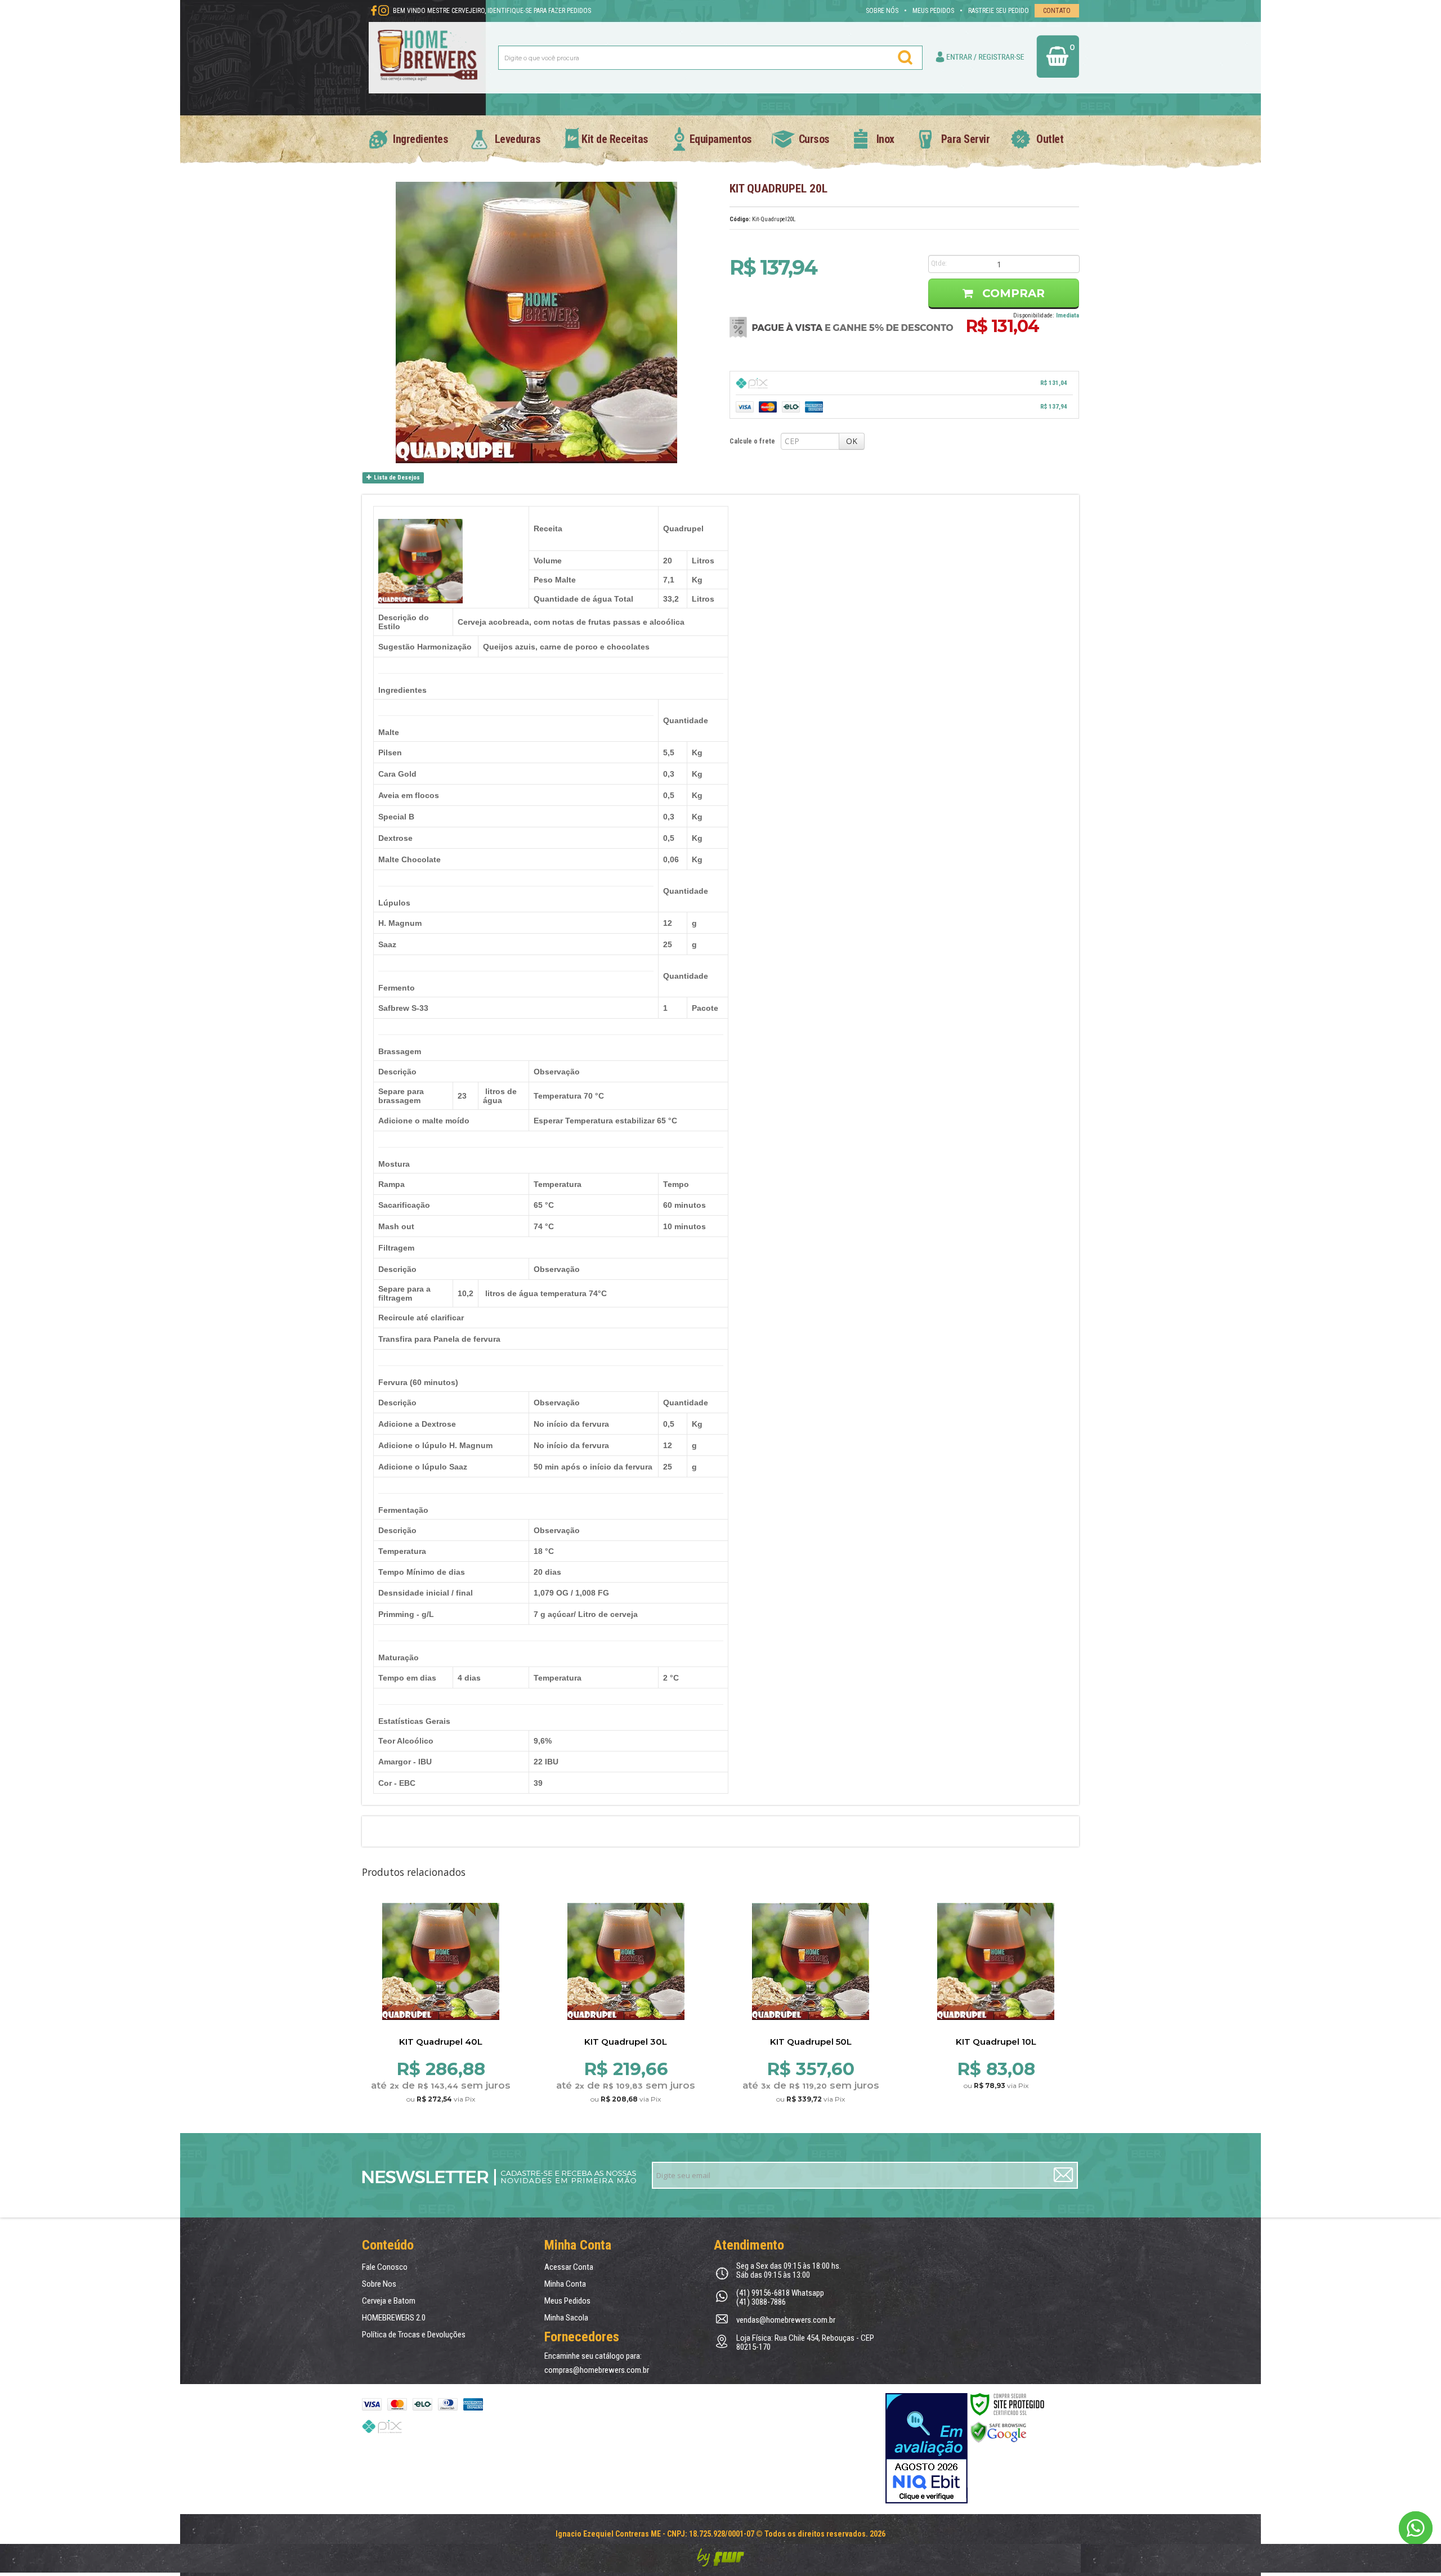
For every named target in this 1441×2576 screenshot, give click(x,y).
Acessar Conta (569, 2267)
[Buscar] (906, 57)
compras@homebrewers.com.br (597, 2370)
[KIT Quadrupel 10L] (996, 1982)
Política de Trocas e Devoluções (414, 2335)
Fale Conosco (385, 2267)
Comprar (1012, 293)
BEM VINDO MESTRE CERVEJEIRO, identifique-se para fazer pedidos (492, 11)
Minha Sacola (566, 2318)
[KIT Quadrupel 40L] (441, 1982)
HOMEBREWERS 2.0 (394, 2318)
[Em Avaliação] (927, 2448)
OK (852, 441)
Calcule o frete (752, 441)
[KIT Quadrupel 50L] (811, 1982)
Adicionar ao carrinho (440, 2019)
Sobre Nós (882, 11)
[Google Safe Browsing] (999, 2432)
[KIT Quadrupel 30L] (626, 1982)
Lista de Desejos (396, 478)
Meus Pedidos (933, 11)
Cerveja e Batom (389, 2301)
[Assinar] (1064, 2176)
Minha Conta (565, 2284)
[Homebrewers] (428, 57)
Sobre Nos (379, 2284)
